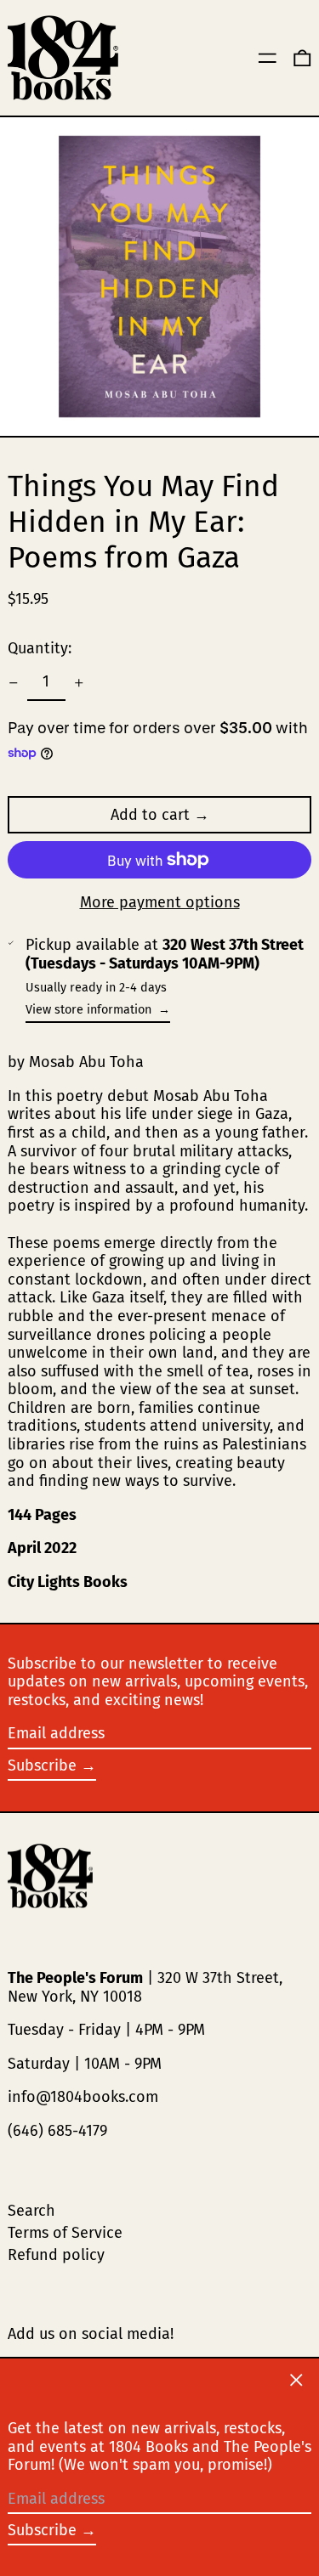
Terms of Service (65, 2233)
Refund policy (56, 2255)
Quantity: (40, 648)
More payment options (160, 903)
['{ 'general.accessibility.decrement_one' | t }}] (14, 683)
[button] (302, 58)
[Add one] (79, 683)
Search (31, 2211)
